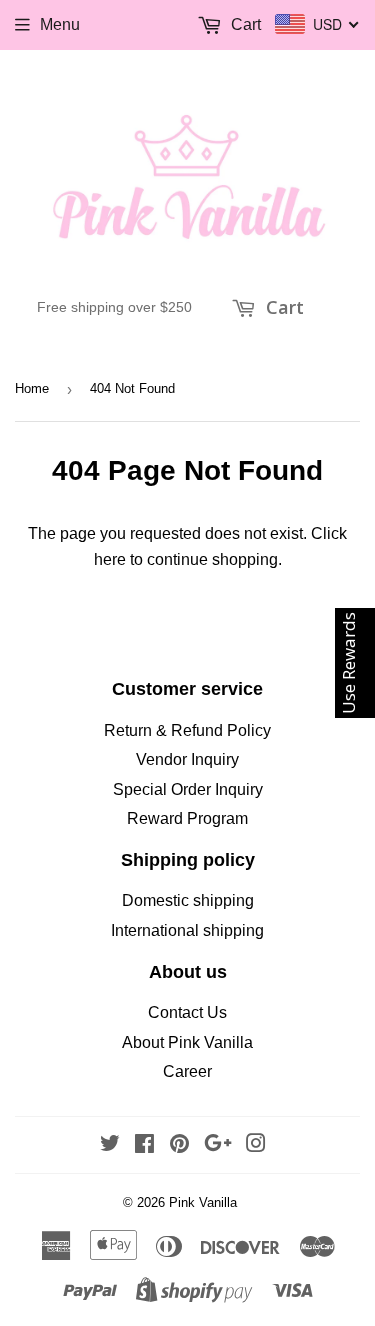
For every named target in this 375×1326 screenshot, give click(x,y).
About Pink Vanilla (187, 1042)
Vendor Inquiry (187, 759)
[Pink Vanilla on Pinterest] (179, 1145)
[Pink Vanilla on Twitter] (110, 1145)
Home (32, 388)
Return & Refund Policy (187, 730)
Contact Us (187, 1012)
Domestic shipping (188, 900)
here (110, 559)
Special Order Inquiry (188, 789)
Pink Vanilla (203, 1202)
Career (187, 1071)
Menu (60, 24)
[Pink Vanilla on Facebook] (144, 1145)
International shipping (187, 930)
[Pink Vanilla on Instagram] (256, 1145)
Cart (282, 307)
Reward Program (187, 818)
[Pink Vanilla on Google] (218, 1145)
